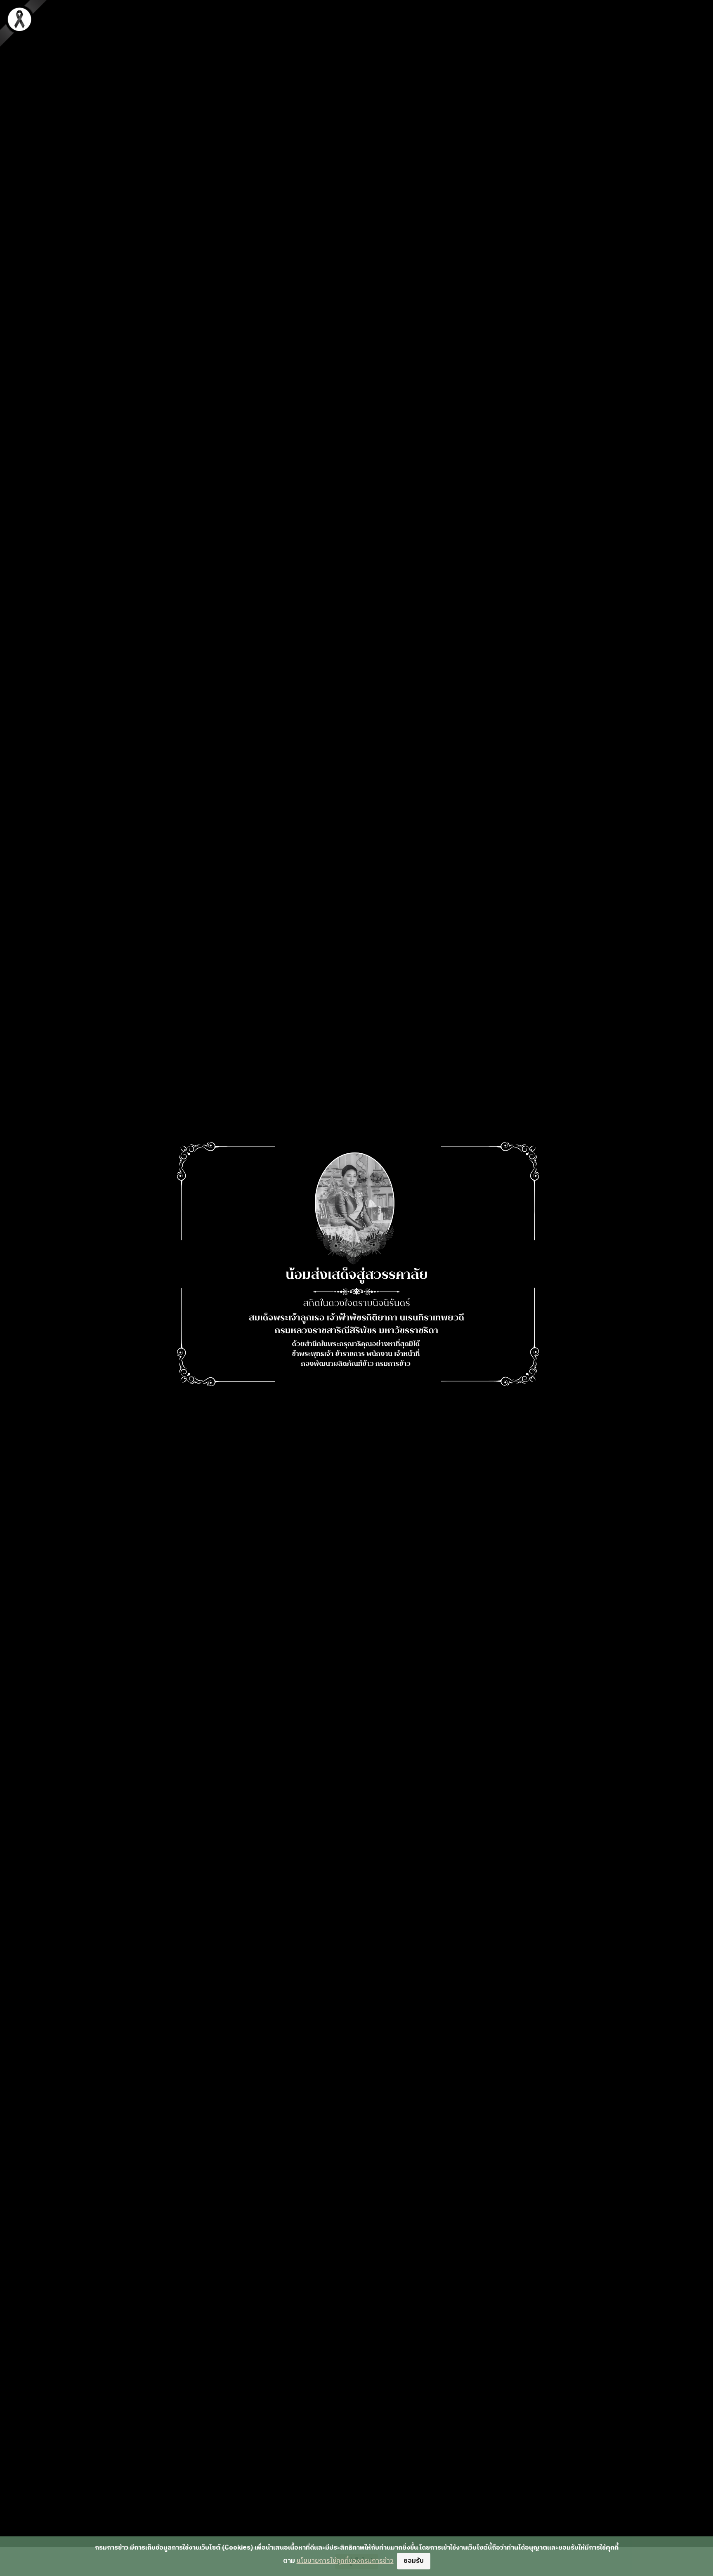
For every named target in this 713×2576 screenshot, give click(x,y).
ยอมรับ (414, 2561)
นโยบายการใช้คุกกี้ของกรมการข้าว (345, 2561)
